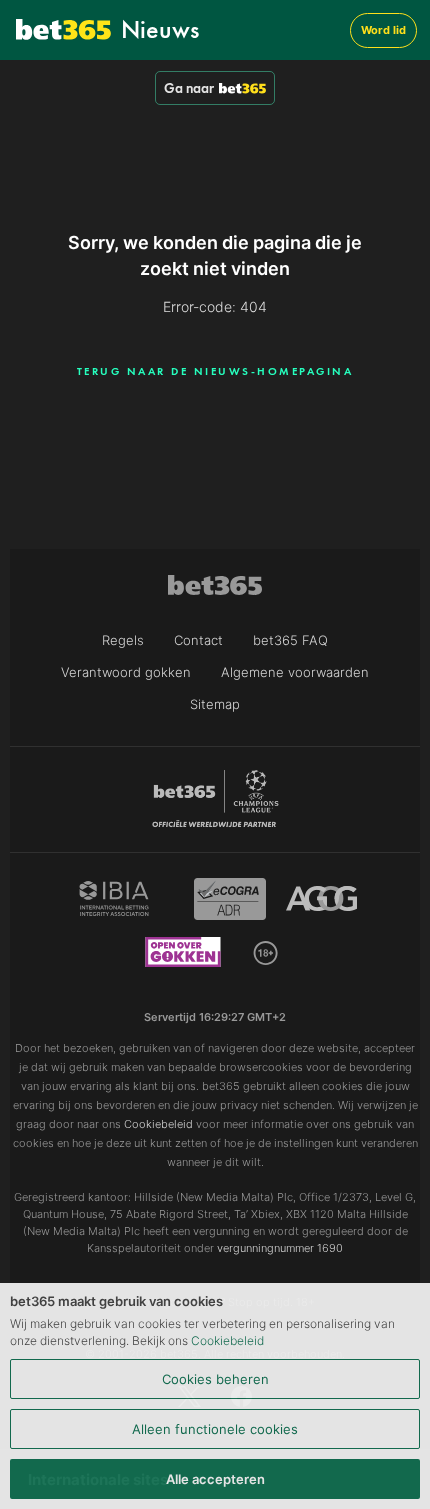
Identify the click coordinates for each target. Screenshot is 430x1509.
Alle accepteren (215, 1479)
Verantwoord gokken (126, 672)
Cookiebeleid (227, 1340)
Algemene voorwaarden (295, 672)
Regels (123, 640)
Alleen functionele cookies (215, 1429)
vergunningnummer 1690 (280, 1248)
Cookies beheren (215, 1379)
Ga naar (189, 88)
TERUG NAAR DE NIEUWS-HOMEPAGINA (215, 371)
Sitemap (215, 704)
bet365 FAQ (290, 640)
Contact (198, 640)
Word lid (383, 30)
